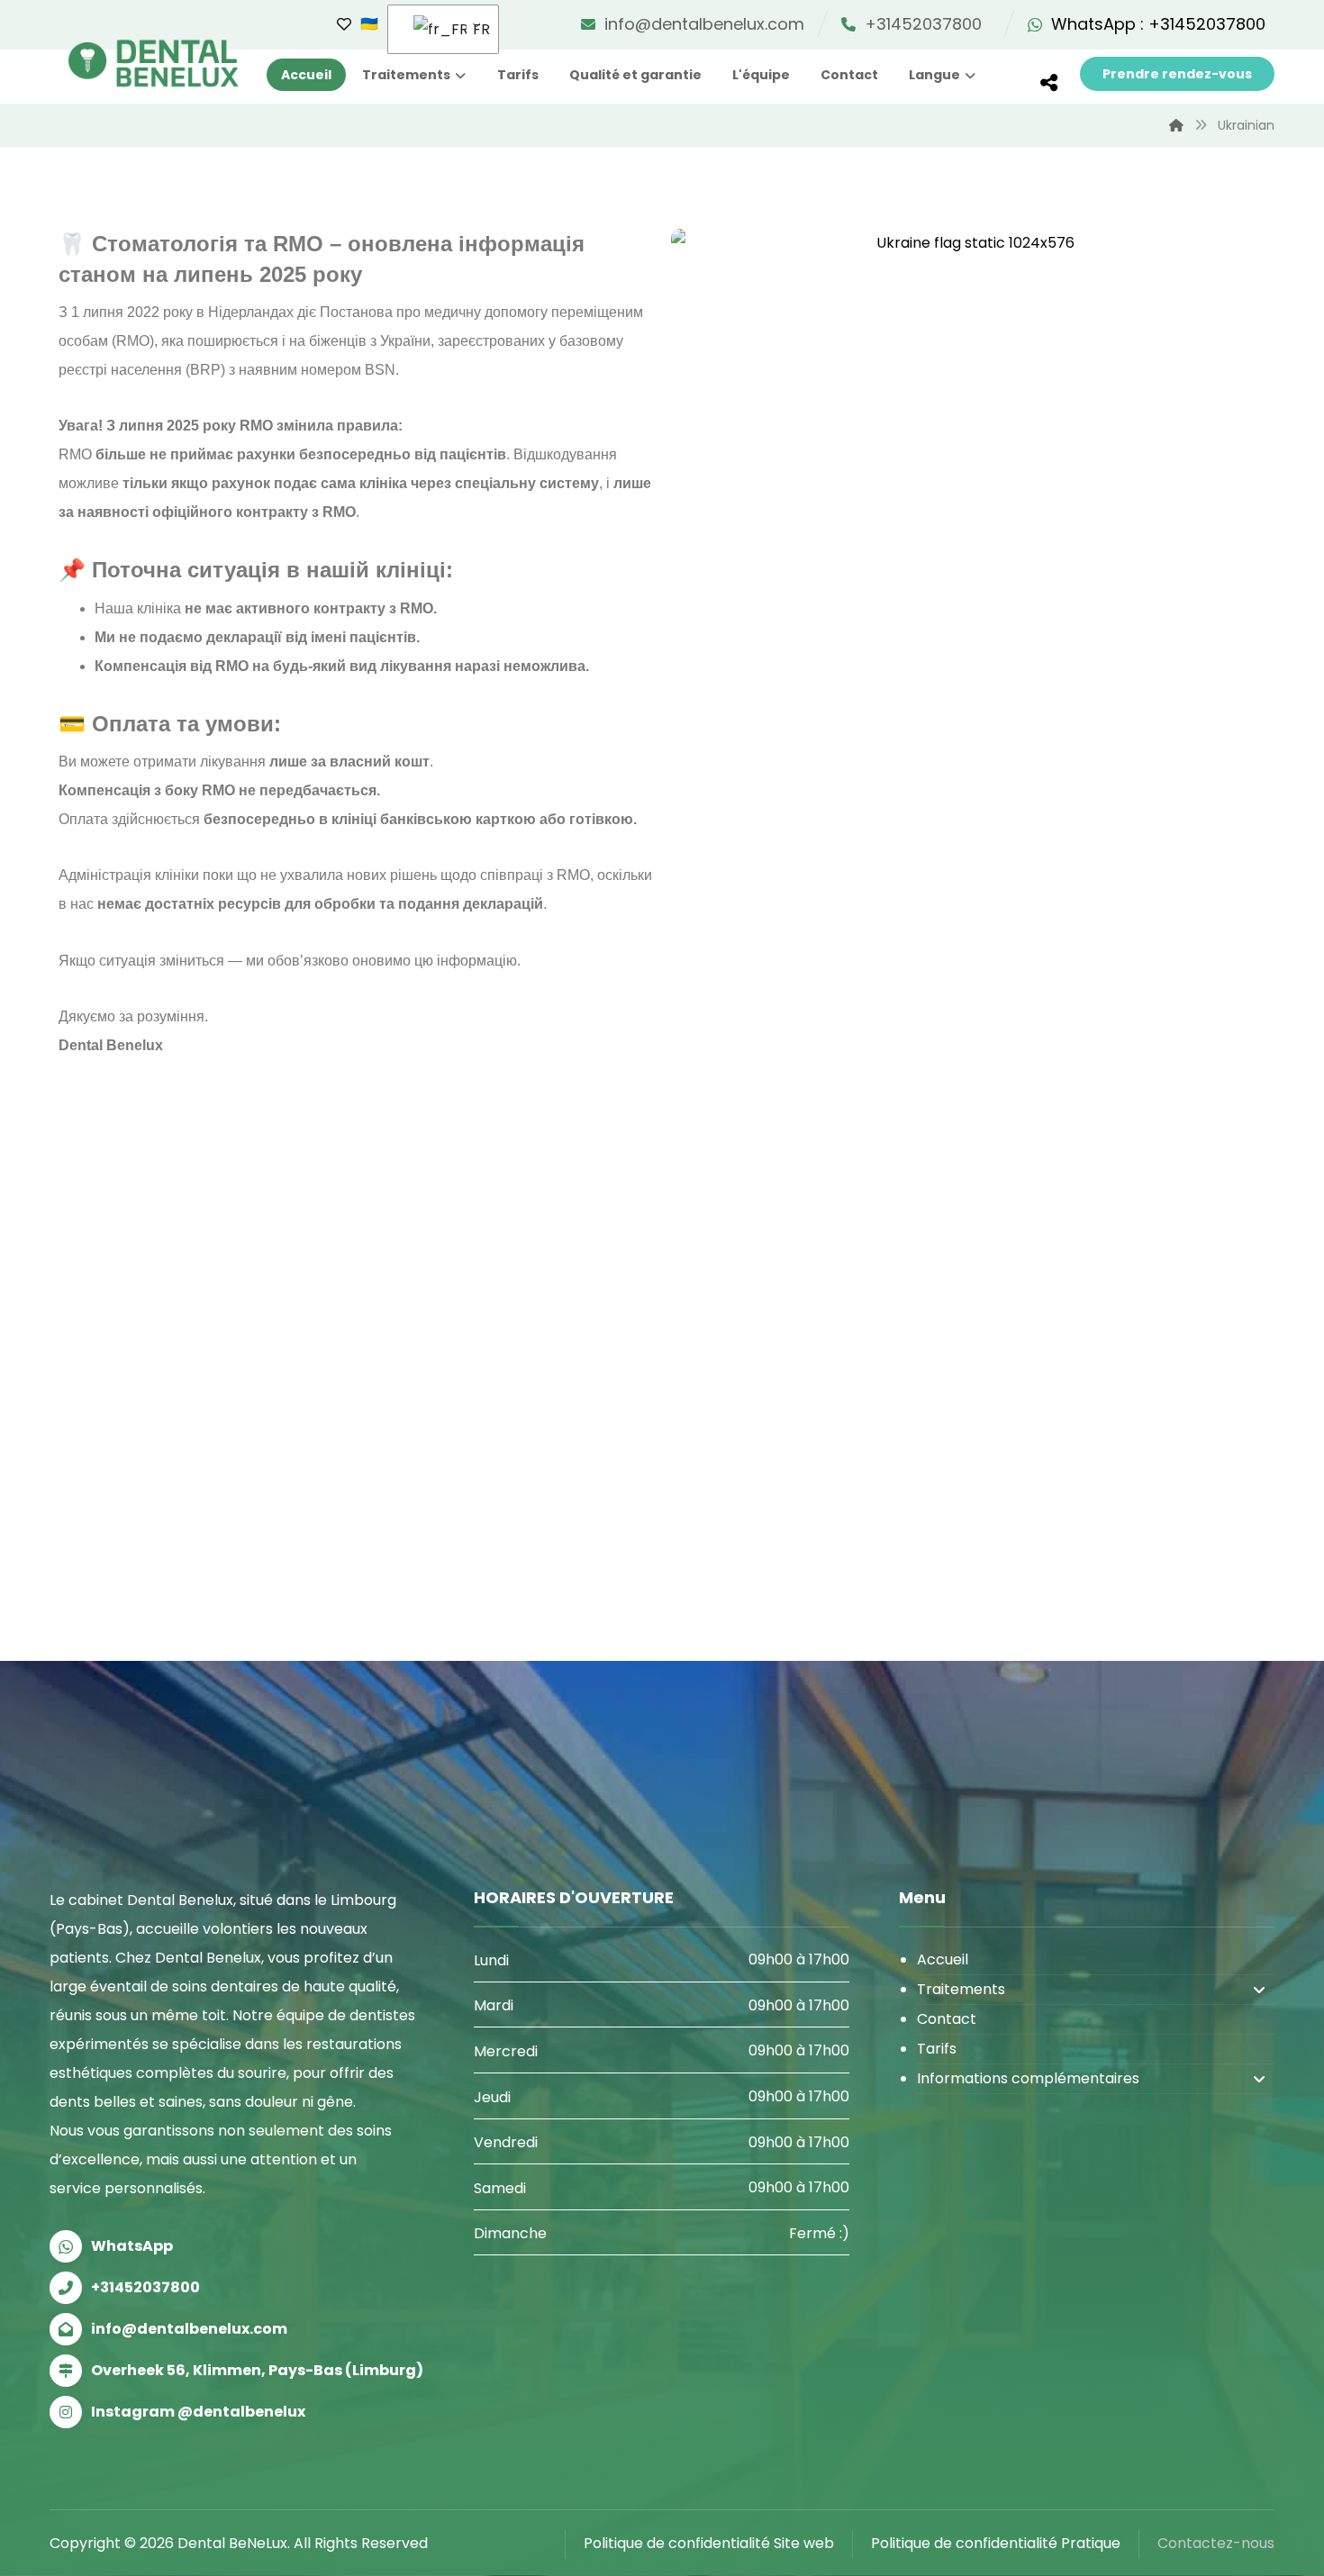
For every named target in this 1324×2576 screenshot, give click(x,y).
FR (475, 29)
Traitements (961, 1989)
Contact (947, 2019)
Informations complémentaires (1028, 2078)
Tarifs (937, 2049)
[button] (1049, 83)
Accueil (943, 1959)
